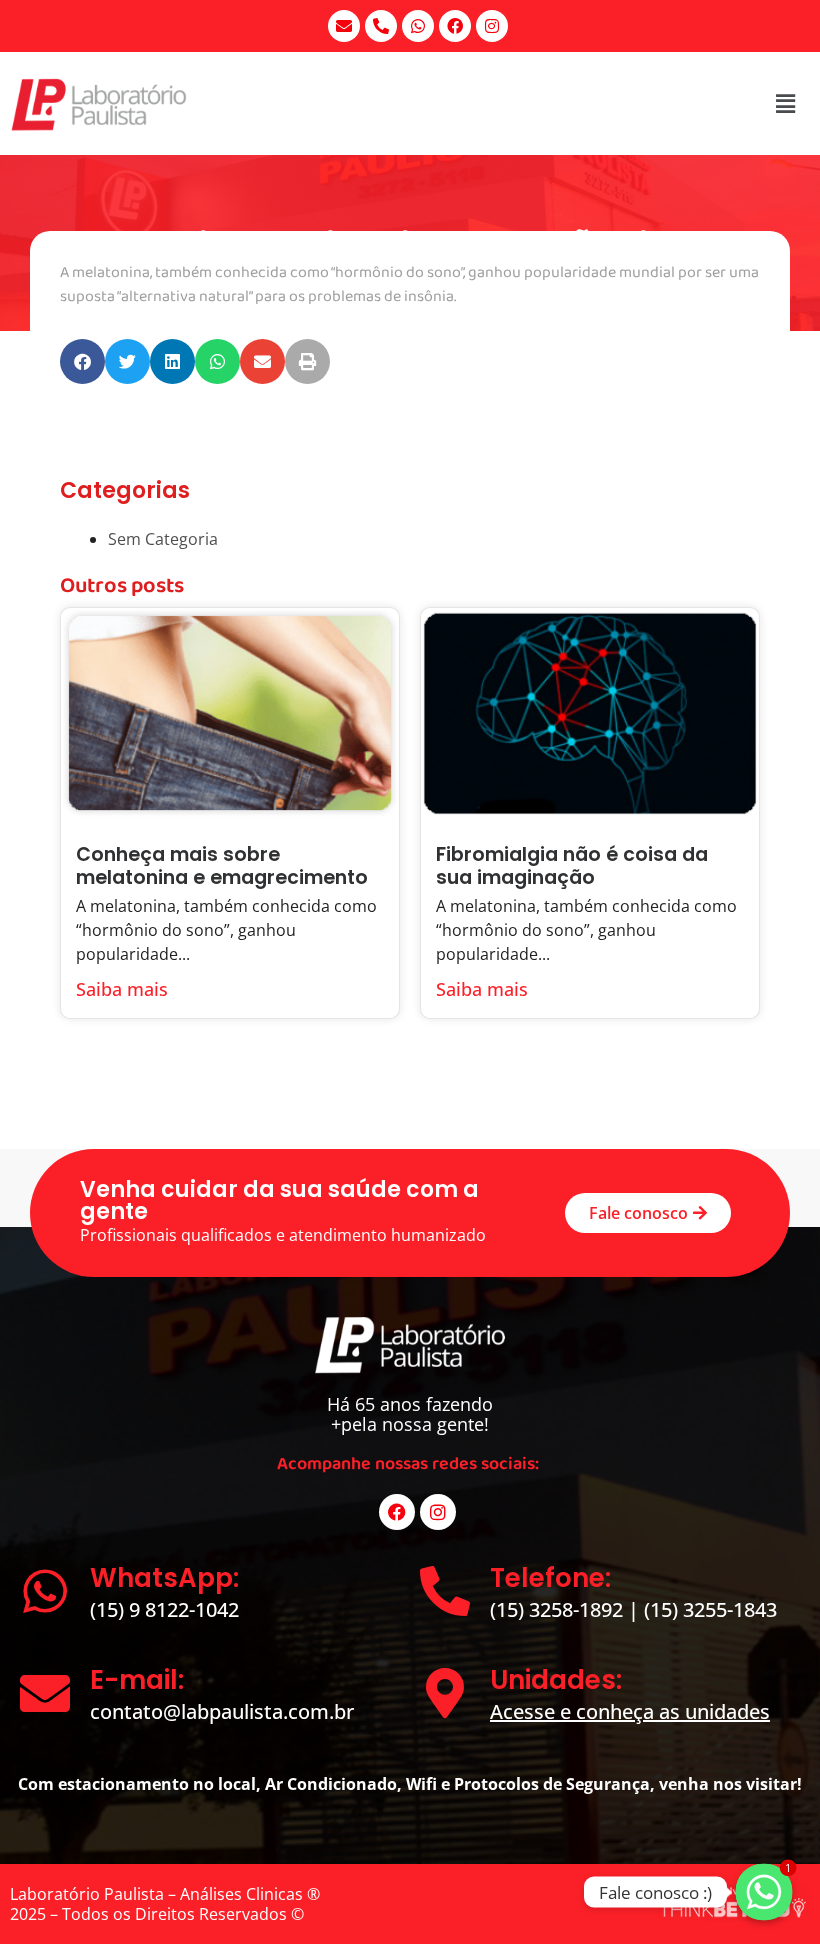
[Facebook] (455, 26)
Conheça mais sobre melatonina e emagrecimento (222, 866)
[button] (82, 361)
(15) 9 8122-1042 (164, 1609)
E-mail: (137, 1680)
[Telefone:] (445, 1591)
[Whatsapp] (418, 26)
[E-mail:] (45, 1693)
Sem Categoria (163, 539)
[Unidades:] (445, 1693)
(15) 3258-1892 (559, 1609)
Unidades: (556, 1680)
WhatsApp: (164, 1578)
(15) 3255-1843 (710, 1609)
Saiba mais (122, 989)
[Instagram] (492, 26)
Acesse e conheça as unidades (630, 1711)
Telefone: (550, 1578)
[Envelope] (344, 26)
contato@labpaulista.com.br (222, 1711)
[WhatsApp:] (45, 1591)
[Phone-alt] (381, 26)
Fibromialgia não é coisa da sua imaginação (572, 866)
